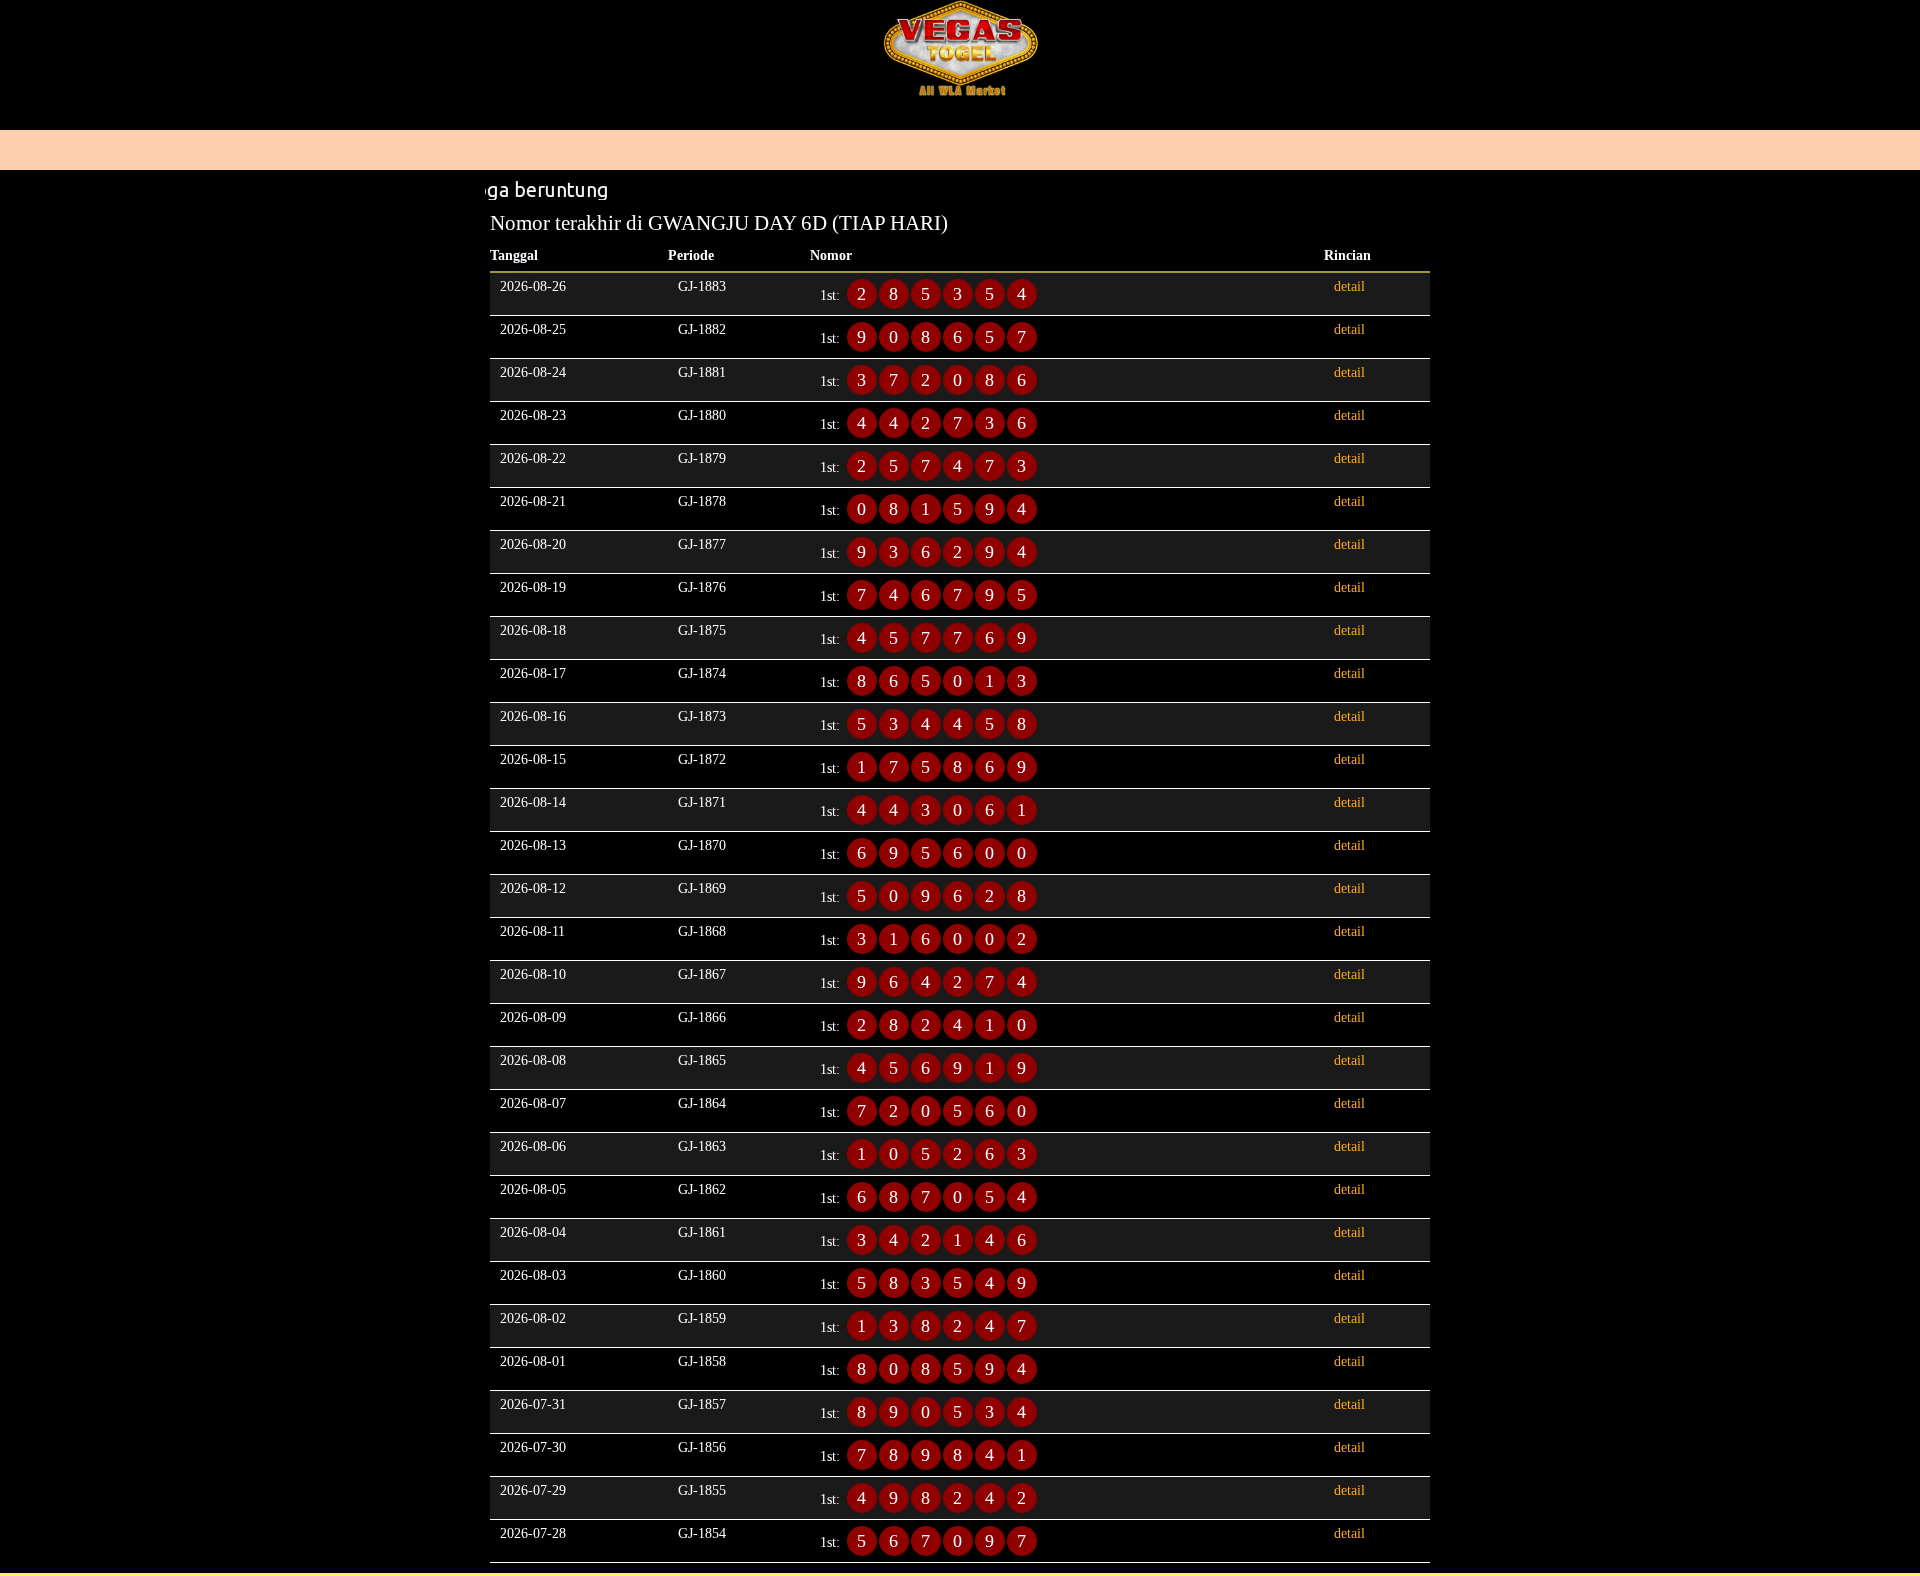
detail (1349, 286)
